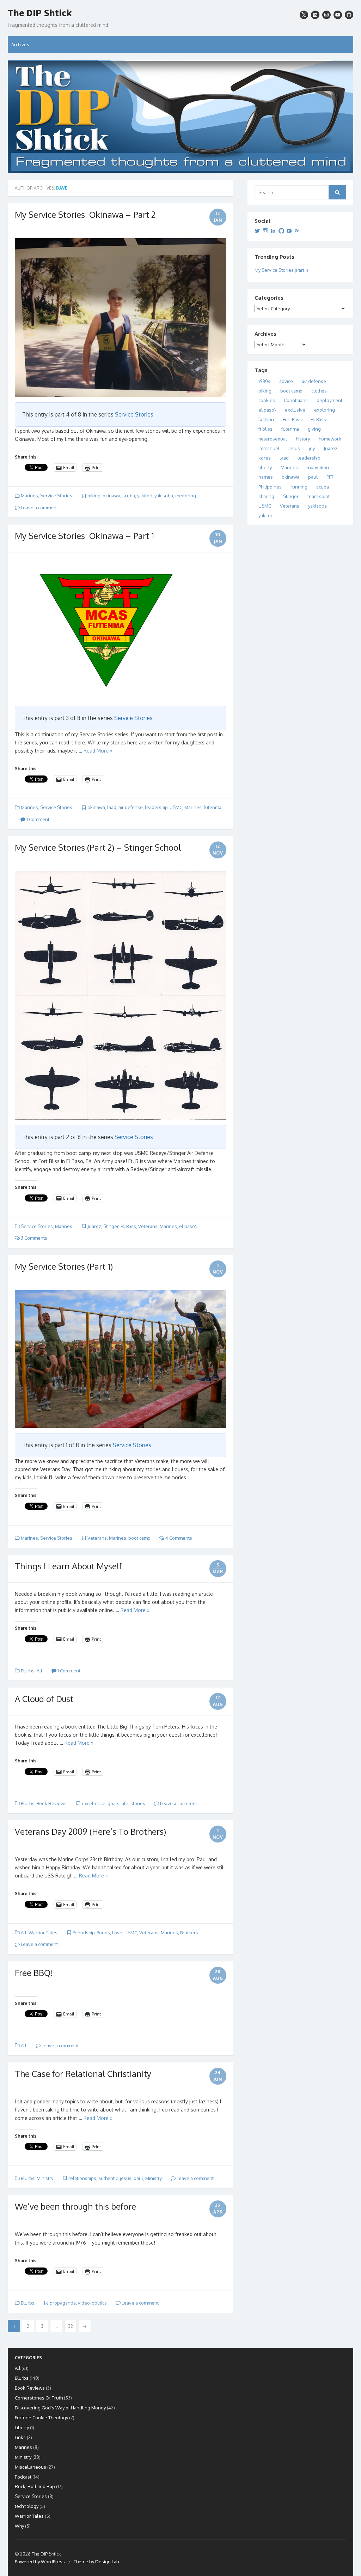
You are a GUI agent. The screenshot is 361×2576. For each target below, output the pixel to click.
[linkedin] (315, 15)
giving (314, 429)
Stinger (111, 1226)
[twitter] (304, 15)
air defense (131, 807)
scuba (129, 496)
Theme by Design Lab (96, 2562)
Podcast (23, 2477)
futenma (213, 807)
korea (265, 458)
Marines (29, 496)
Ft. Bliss (128, 1226)
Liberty (22, 2427)
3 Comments (33, 1238)
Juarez (94, 1226)
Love (117, 1933)
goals (114, 1803)
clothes (319, 391)
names (266, 477)
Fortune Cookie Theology (41, 2418)
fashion (266, 419)
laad (112, 807)
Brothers (189, 1933)
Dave (62, 188)
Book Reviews (52, 1803)
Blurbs (28, 1671)
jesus (126, 2178)
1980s (264, 381)
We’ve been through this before (75, 2206)
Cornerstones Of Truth (39, 2398)
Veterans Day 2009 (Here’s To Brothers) (90, 1831)
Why (19, 2526)
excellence (94, 1803)
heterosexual (273, 439)
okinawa (111, 496)
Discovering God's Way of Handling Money (60, 2408)
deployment (329, 400)
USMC (176, 807)
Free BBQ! (34, 1973)
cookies (267, 400)
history (303, 439)
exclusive (295, 410)
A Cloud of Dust (44, 1699)
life (125, 1803)
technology (27, 2506)
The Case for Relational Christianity (83, 2074)
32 (71, 2326)
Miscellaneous (30, 2467)
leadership (156, 807)
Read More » (98, 751)
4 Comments (178, 1538)
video (84, 2303)
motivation (318, 467)
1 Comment (37, 819)
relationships (82, 2178)
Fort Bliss (292, 419)
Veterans (148, 1226)
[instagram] (326, 15)
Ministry (45, 2178)
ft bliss (265, 429)
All (39, 1671)
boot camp (139, 1538)
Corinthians (296, 400)
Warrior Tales (43, 1933)
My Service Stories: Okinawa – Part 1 (84, 536)
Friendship (84, 1933)
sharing (266, 496)
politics (99, 2303)
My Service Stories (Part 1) (64, 1266)
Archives (20, 44)
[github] (349, 15)
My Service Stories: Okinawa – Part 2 (85, 214)
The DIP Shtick (40, 13)
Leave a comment (39, 508)
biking (94, 496)
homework (330, 439)
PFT (330, 477)
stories (138, 1803)
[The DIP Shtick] (180, 116)
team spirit (319, 496)
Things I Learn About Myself (68, 1566)
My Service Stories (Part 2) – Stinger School (98, 847)
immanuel (269, 448)
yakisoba (164, 496)
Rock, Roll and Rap (35, 2486)
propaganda (63, 2303)
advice (286, 381)
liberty (265, 467)
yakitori (145, 496)
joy (312, 448)
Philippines (270, 487)
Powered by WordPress (40, 2562)
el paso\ (188, 1226)
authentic (108, 2178)
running (299, 487)
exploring (186, 496)
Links (20, 2437)
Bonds (103, 1933)
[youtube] (338, 15)
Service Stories (134, 414)
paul (138, 2178)
